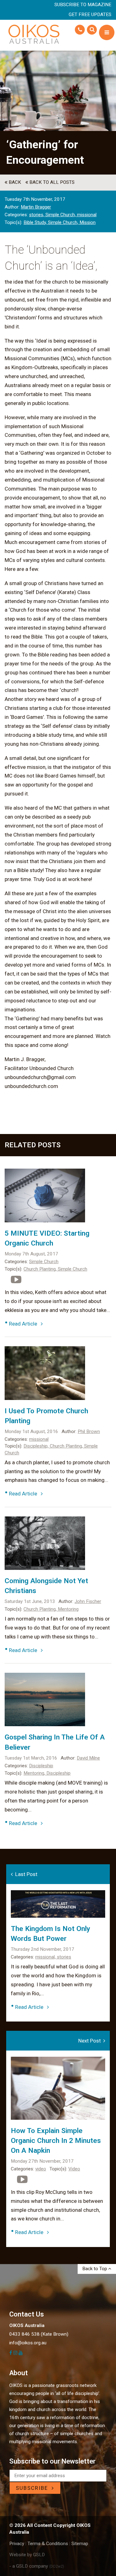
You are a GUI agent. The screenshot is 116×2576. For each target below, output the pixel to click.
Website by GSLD (27, 2555)
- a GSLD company (37, 2566)
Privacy (17, 2544)
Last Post (25, 1874)
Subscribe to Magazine (83, 5)
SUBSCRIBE (34, 2488)
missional (87, 215)
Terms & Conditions (48, 2544)
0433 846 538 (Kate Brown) (39, 2334)
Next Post (91, 2041)
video (41, 2169)
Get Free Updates (90, 15)
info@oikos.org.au (28, 2343)
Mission (88, 222)
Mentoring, (35, 1773)
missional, (46, 1957)
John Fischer (88, 1601)
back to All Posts (51, 182)
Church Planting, (41, 1269)
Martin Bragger (36, 207)
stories (64, 1957)
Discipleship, (37, 1446)
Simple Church (44, 1262)
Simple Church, (61, 215)
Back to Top (95, 2269)
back (14, 182)
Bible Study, (36, 222)
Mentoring (68, 1609)
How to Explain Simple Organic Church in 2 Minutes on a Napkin (56, 2141)
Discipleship (41, 1766)
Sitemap (80, 2544)
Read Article (25, 1324)
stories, (37, 215)
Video (74, 2169)
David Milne (88, 1758)
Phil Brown (89, 1431)
